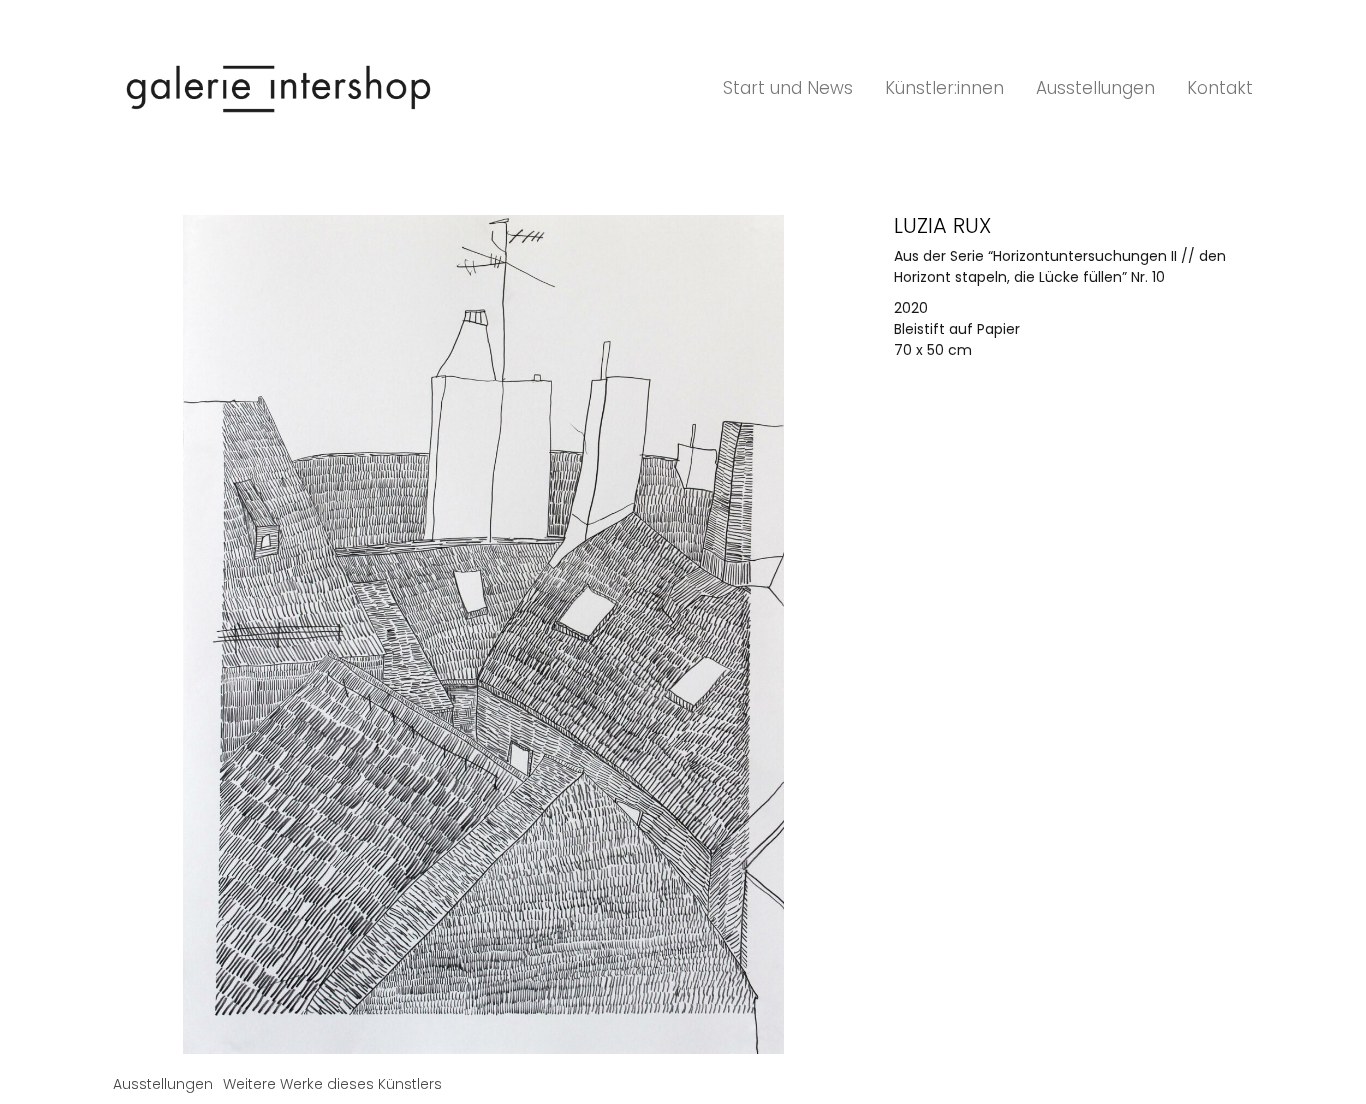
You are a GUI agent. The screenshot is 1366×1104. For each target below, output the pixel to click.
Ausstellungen (1095, 88)
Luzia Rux (942, 225)
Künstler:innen (944, 88)
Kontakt (1220, 88)
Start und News (788, 88)
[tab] (163, 1084)
